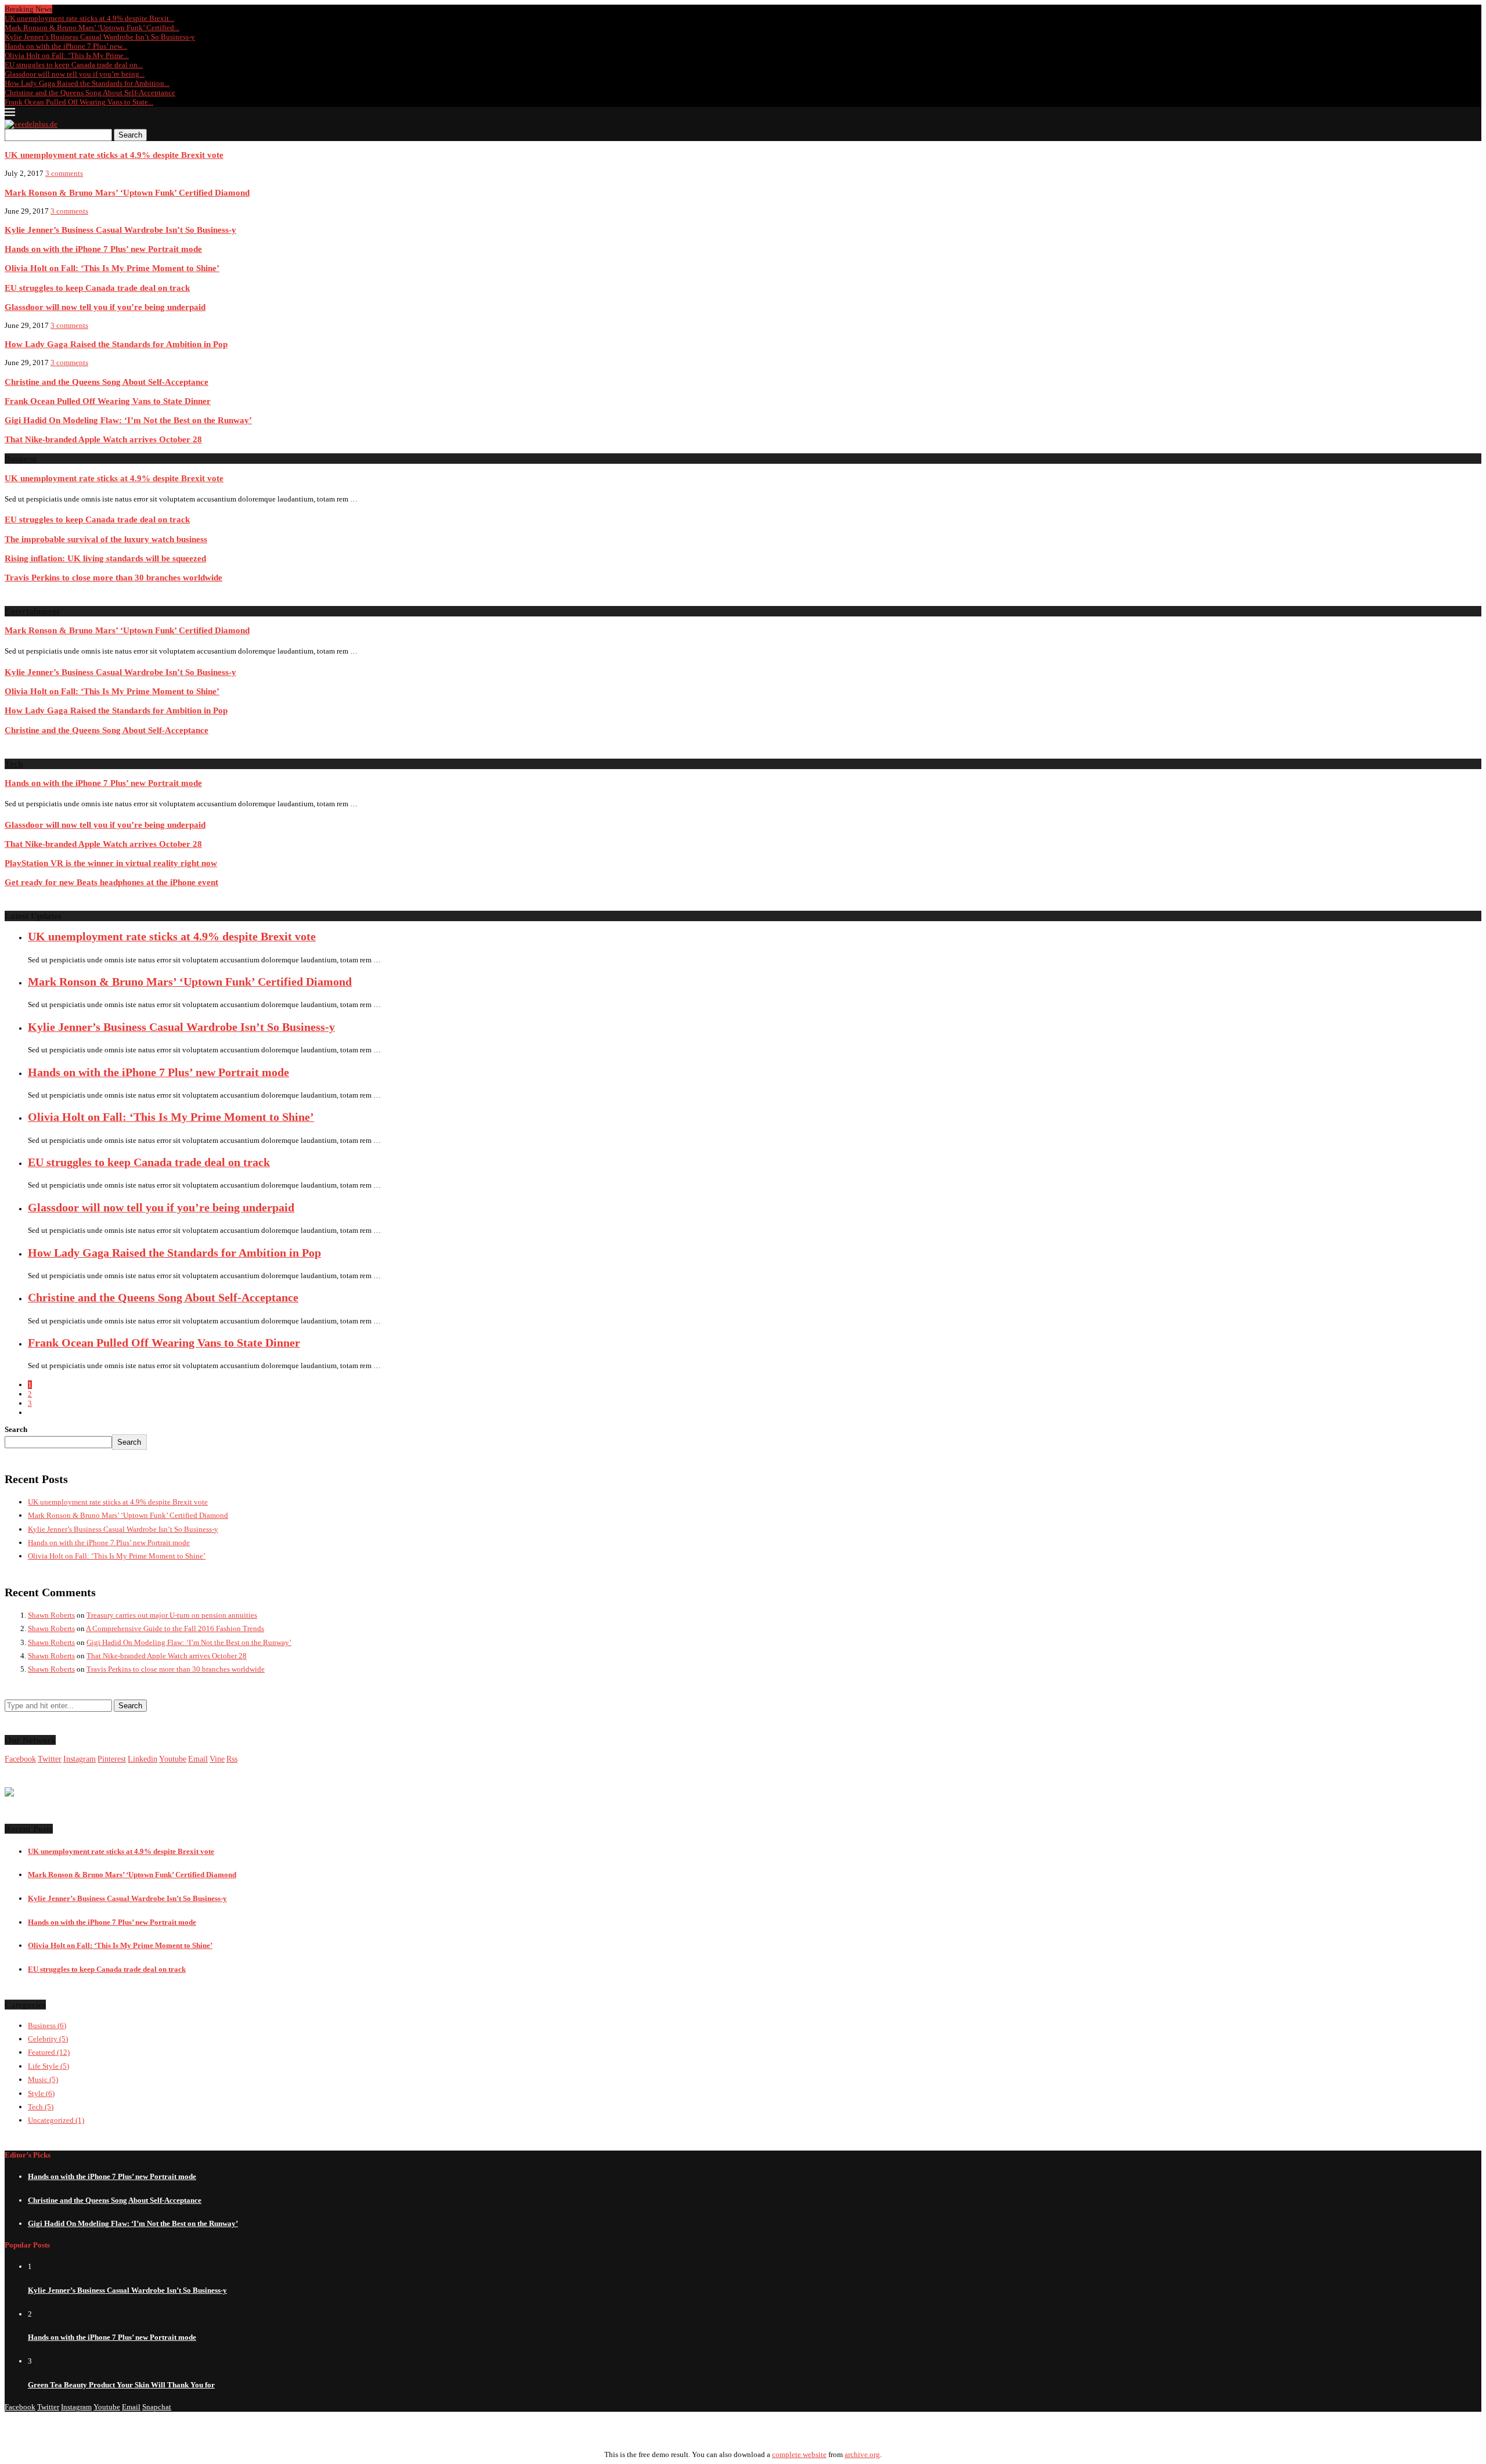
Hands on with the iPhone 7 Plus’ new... (66, 46)
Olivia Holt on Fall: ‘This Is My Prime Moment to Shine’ (112, 268)
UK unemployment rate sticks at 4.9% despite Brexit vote (114, 155)
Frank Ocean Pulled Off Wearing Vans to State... (79, 102)
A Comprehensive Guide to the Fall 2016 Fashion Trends (175, 1628)
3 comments (64, 173)
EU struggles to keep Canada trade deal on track (97, 288)
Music (43, 2079)
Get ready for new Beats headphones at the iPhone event (111, 882)
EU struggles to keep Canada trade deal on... (74, 65)
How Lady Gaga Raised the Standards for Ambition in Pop (116, 344)
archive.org (862, 2454)
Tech (41, 2107)
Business (47, 2025)
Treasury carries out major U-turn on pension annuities (172, 1615)
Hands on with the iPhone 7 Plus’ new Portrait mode (103, 249)
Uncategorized (56, 2120)
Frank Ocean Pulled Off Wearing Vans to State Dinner (108, 401)
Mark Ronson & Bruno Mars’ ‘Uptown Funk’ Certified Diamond (127, 192)
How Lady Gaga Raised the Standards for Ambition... (87, 83)
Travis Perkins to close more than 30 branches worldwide (113, 577)
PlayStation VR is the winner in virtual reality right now (111, 863)
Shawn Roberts (51, 1615)
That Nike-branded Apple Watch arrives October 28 (103, 439)
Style (41, 2093)
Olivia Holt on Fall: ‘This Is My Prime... (67, 55)
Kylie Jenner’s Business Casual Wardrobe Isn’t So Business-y (100, 37)
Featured (49, 2052)
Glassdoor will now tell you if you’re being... (75, 74)
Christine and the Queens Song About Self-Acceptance (90, 93)
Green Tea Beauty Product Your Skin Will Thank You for (121, 2385)
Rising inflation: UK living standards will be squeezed (105, 558)
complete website (799, 2454)
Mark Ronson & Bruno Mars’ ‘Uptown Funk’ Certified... (92, 28)
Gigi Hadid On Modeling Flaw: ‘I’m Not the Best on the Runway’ (128, 420)
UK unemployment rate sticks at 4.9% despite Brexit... (89, 18)
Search (130, 135)
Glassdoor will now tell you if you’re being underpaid (105, 307)
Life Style (48, 2066)
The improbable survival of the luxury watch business (106, 539)
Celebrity (48, 2039)
